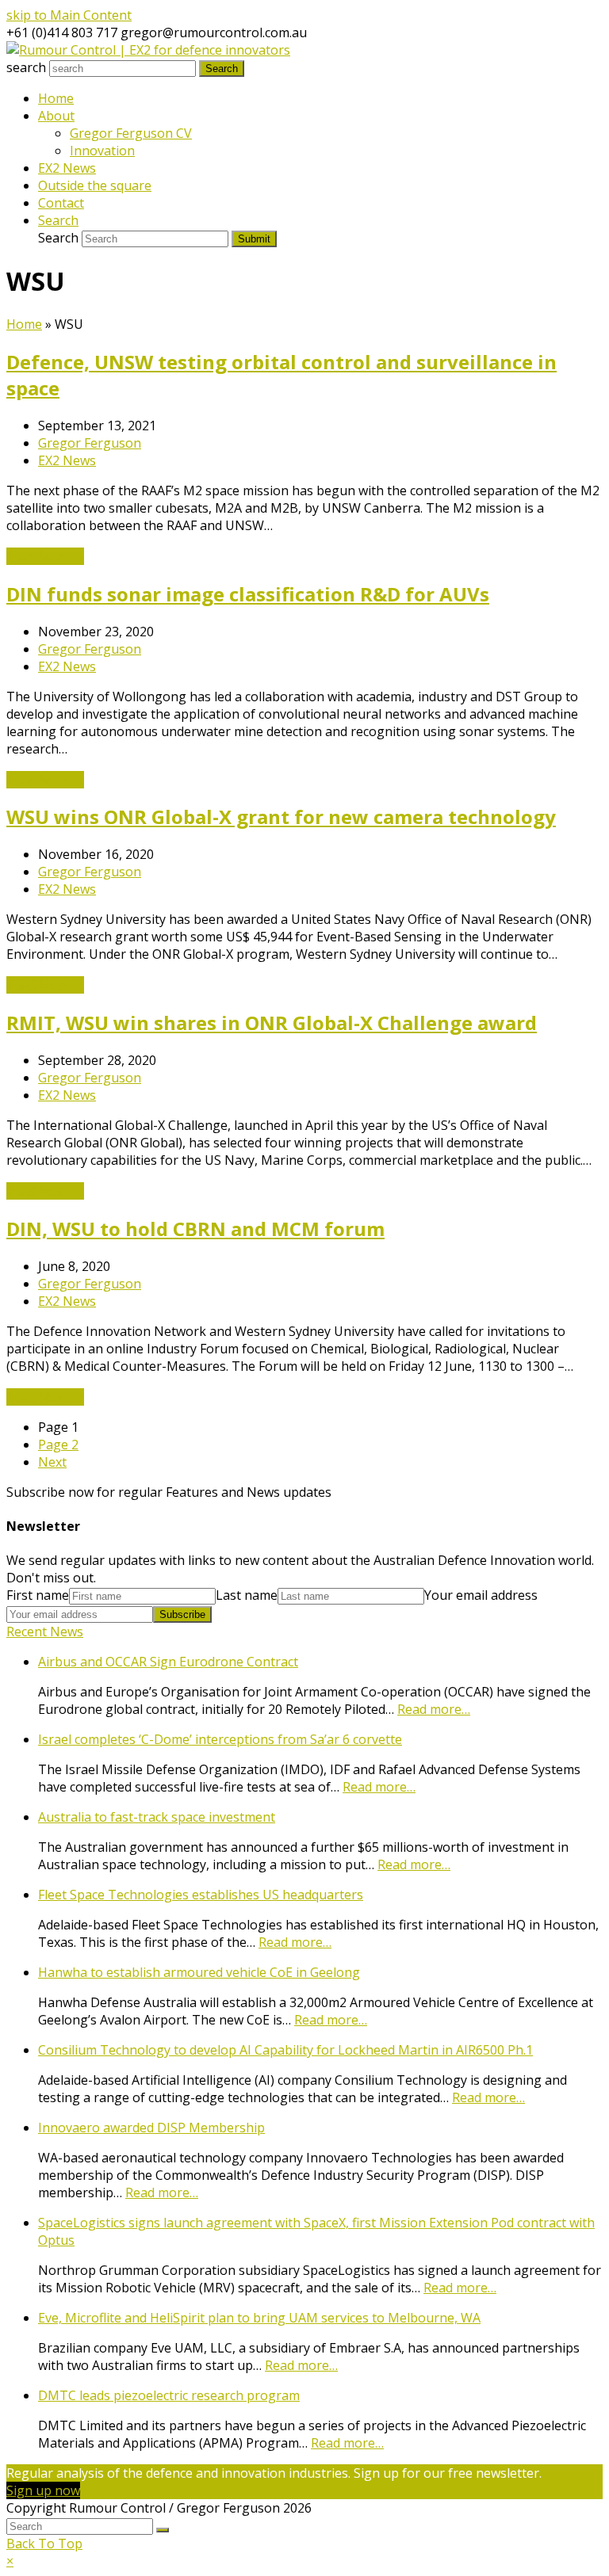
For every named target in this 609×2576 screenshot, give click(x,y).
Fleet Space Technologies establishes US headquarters (201, 1895)
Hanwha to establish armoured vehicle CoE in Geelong (199, 1972)
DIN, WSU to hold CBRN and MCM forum (195, 1229)
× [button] (10, 2561)
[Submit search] (163, 2530)
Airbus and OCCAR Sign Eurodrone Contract (168, 1662)
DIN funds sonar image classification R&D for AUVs (248, 594)
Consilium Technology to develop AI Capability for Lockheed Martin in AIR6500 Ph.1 (285, 2050)
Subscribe (182, 1614)
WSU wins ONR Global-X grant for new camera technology (281, 817)
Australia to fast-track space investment (157, 1817)
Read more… (434, 1709)
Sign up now (43, 2490)
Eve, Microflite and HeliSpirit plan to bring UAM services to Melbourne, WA (259, 2318)
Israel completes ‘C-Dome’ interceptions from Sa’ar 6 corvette (220, 1739)
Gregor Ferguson (90, 443)
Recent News (45, 1631)
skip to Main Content (69, 15)
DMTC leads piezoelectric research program (169, 2395)
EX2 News (67, 460)
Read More (45, 556)
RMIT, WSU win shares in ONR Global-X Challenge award (272, 1023)
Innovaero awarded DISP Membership (151, 2128)
